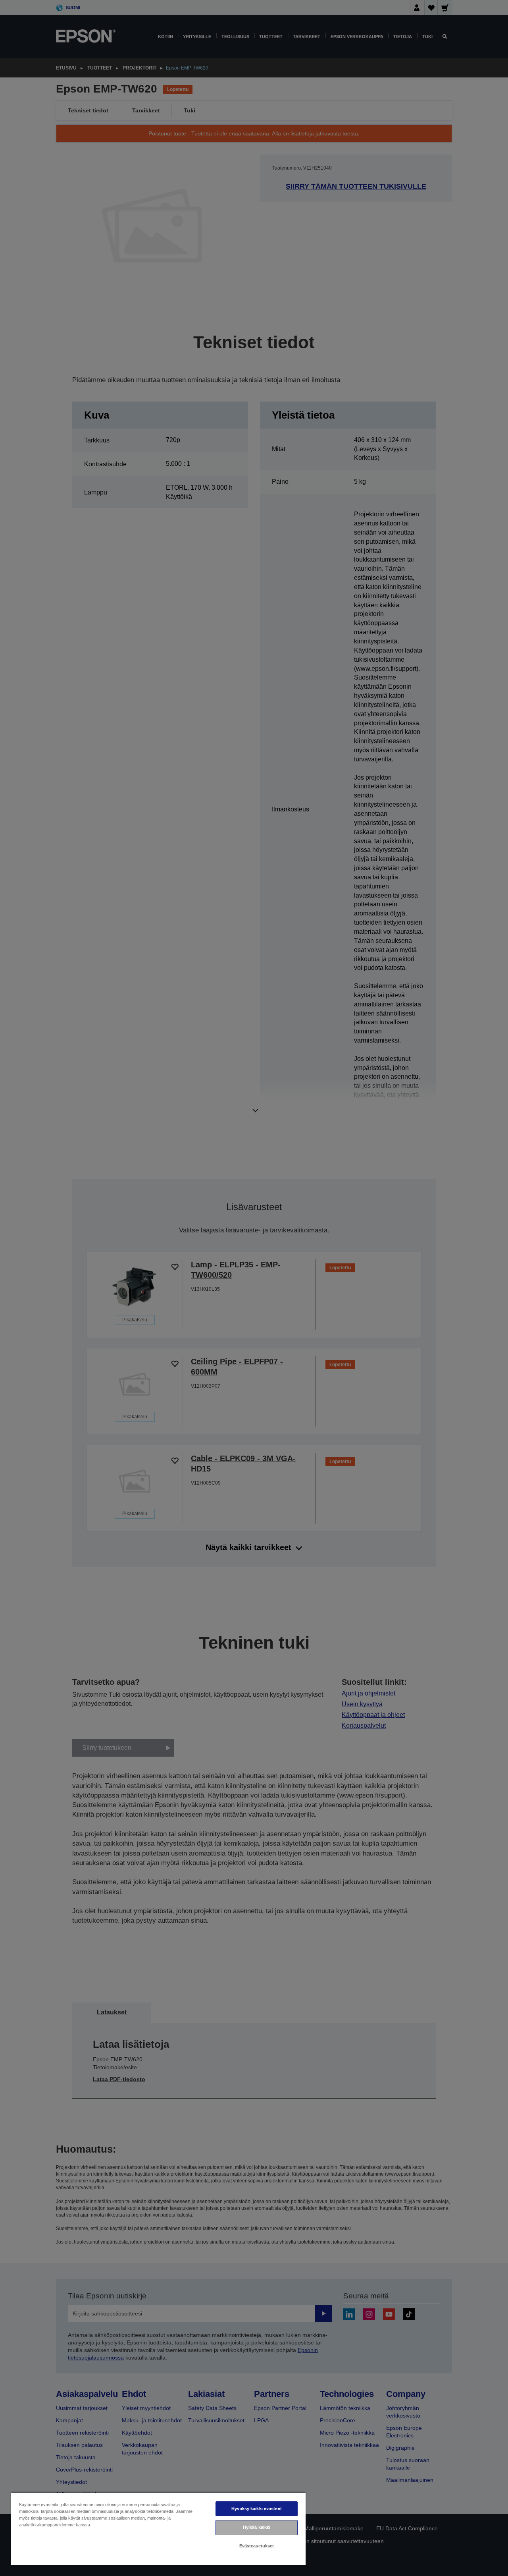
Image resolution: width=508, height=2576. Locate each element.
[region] (158, 2529)
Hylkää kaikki (257, 2527)
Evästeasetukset (257, 2546)
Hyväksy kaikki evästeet (257, 2508)
